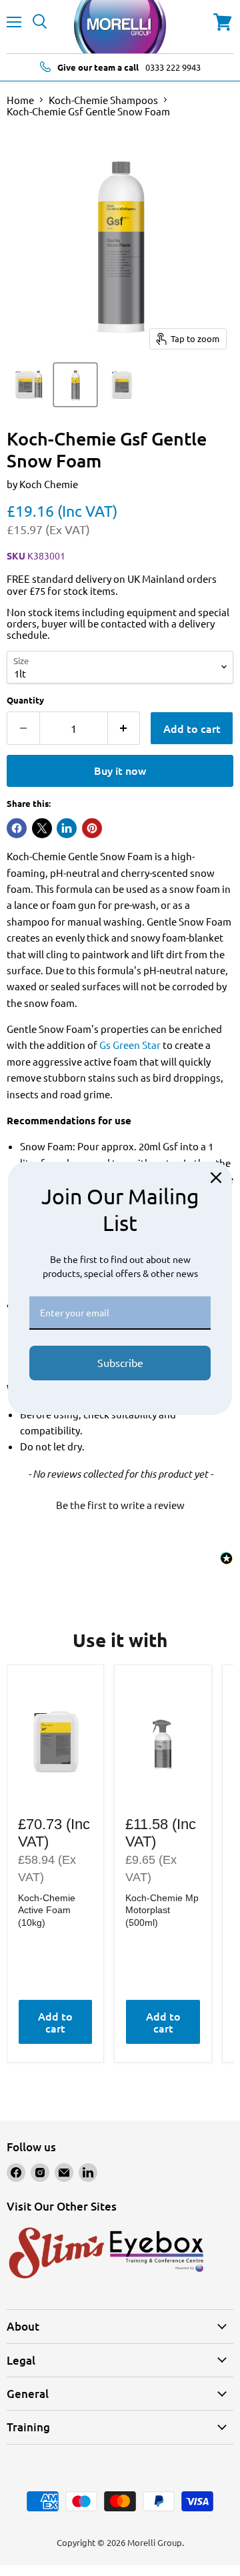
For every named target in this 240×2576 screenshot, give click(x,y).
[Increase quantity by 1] (124, 728)
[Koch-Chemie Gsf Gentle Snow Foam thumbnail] (29, 385)
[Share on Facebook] (17, 828)
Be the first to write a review (120, 1505)
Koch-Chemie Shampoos (103, 100)
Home (20, 100)
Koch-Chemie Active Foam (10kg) (47, 1910)
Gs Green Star (130, 1045)
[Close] (216, 1178)
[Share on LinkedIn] (67, 828)
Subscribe (120, 1362)
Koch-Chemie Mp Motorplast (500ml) (162, 1910)
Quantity (25, 700)
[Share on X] (42, 828)
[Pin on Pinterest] (92, 828)
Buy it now (120, 770)
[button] (120, 1503)
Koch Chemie (49, 484)
